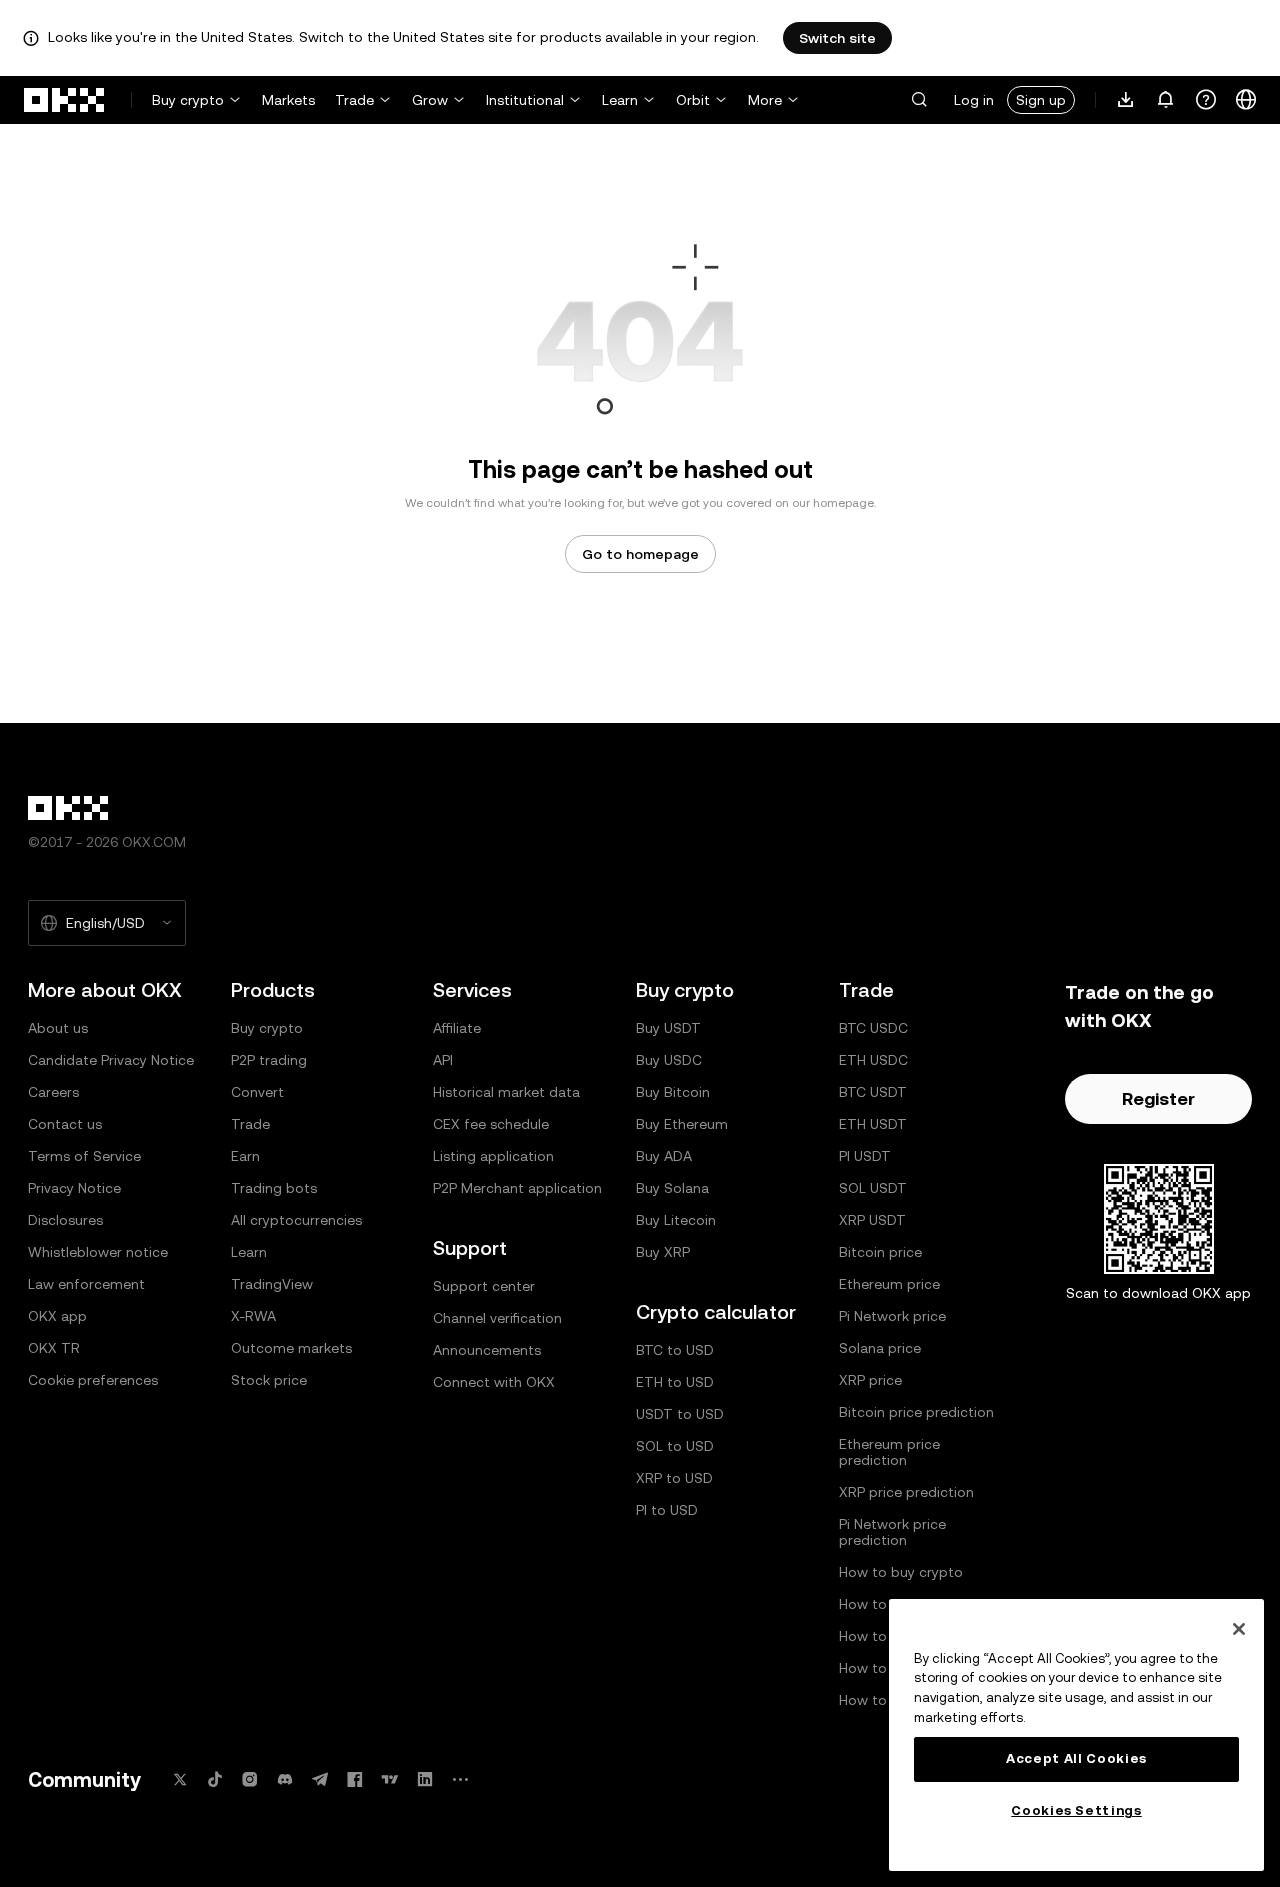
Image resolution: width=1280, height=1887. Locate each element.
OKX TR (54, 1348)
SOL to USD (675, 1446)
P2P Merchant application (517, 1188)
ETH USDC (873, 1060)
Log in (974, 100)
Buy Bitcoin (673, 1092)
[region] (1076, 1735)
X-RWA (253, 1316)
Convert (257, 1092)
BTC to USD (675, 1350)
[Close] (1239, 1629)
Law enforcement (86, 1284)
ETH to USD (675, 1382)
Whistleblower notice (98, 1252)
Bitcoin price (880, 1252)
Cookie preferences (93, 1380)
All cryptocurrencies (296, 1220)
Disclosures (65, 1220)
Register (1158, 1098)
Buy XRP (663, 1252)
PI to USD (667, 1510)
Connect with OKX (494, 1382)
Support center (484, 1286)
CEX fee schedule (491, 1124)
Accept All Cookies (1076, 1758)
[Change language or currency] (1246, 100)
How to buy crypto (901, 1572)
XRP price (870, 1380)
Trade (354, 100)
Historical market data (506, 1092)
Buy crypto (188, 100)
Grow (430, 100)
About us (58, 1028)
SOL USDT (873, 1188)
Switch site (837, 38)
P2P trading (269, 1060)
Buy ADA (664, 1156)
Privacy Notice (74, 1188)
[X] (180, 1779)
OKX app (57, 1316)
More (765, 100)
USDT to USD (680, 1414)
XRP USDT (872, 1220)
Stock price (269, 1380)
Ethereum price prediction (889, 1452)
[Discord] (285, 1779)
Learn (620, 100)
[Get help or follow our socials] (1206, 100)
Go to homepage (640, 554)
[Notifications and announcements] (1166, 100)
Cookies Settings (1076, 1810)
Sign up (1041, 100)
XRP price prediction (906, 1492)
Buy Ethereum (682, 1124)
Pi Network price (892, 1316)
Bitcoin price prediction (916, 1412)
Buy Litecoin (676, 1220)
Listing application (493, 1156)
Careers (53, 1092)
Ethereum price (889, 1284)
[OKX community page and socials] (460, 1779)
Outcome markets (291, 1348)
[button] (919, 100)
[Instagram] (250, 1779)
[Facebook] (355, 1779)
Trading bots (274, 1188)
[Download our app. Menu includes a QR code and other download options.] (1126, 100)
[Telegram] (320, 1779)
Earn (245, 1156)
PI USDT (865, 1156)
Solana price (880, 1348)
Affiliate (457, 1028)
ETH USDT (873, 1124)
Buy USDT (668, 1028)
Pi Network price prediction (892, 1532)
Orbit (693, 100)
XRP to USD (674, 1478)
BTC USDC (873, 1028)
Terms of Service (84, 1156)
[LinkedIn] (425, 1779)
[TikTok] (215, 1779)
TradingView (272, 1284)
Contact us (65, 1124)
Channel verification (497, 1318)
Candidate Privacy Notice (111, 1060)
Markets (288, 100)
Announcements (487, 1350)
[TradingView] (390, 1779)
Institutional (525, 100)
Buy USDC (669, 1060)
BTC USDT (873, 1092)
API (443, 1060)
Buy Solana (672, 1188)
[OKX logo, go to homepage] (65, 100)
